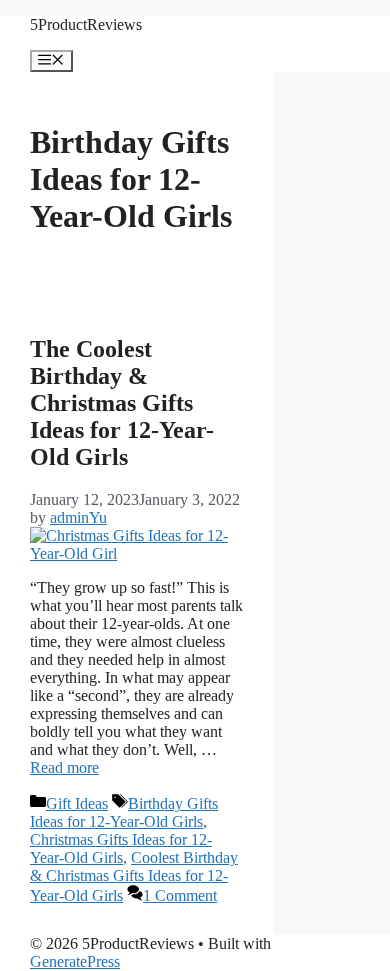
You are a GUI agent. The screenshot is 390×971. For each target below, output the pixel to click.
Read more (64, 767)
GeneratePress (75, 961)
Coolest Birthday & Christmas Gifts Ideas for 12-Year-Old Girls (134, 876)
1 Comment (180, 895)
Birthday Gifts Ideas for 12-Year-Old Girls (124, 812)
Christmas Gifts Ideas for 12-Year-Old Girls (121, 848)
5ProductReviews (86, 24)
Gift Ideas (77, 803)
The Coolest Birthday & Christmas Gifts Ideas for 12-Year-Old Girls (122, 403)
